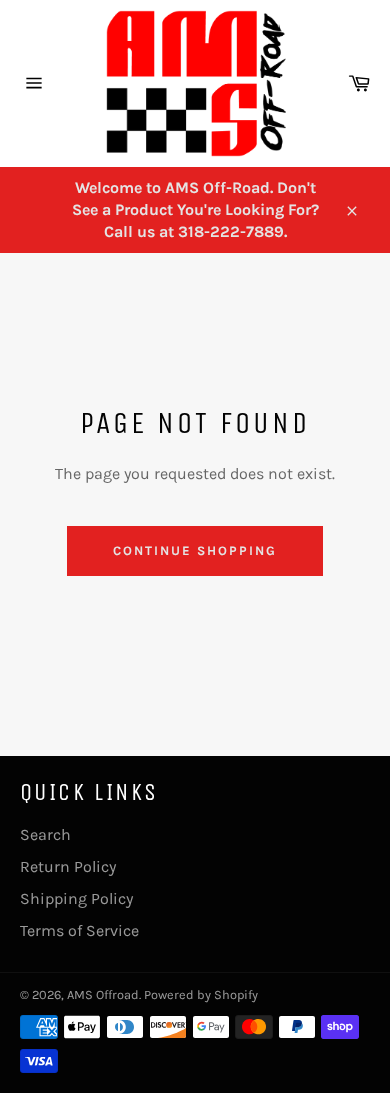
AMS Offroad (103, 994)
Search (45, 834)
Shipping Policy (76, 898)
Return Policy (68, 866)
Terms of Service (79, 930)
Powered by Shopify (201, 994)
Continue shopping (194, 550)
